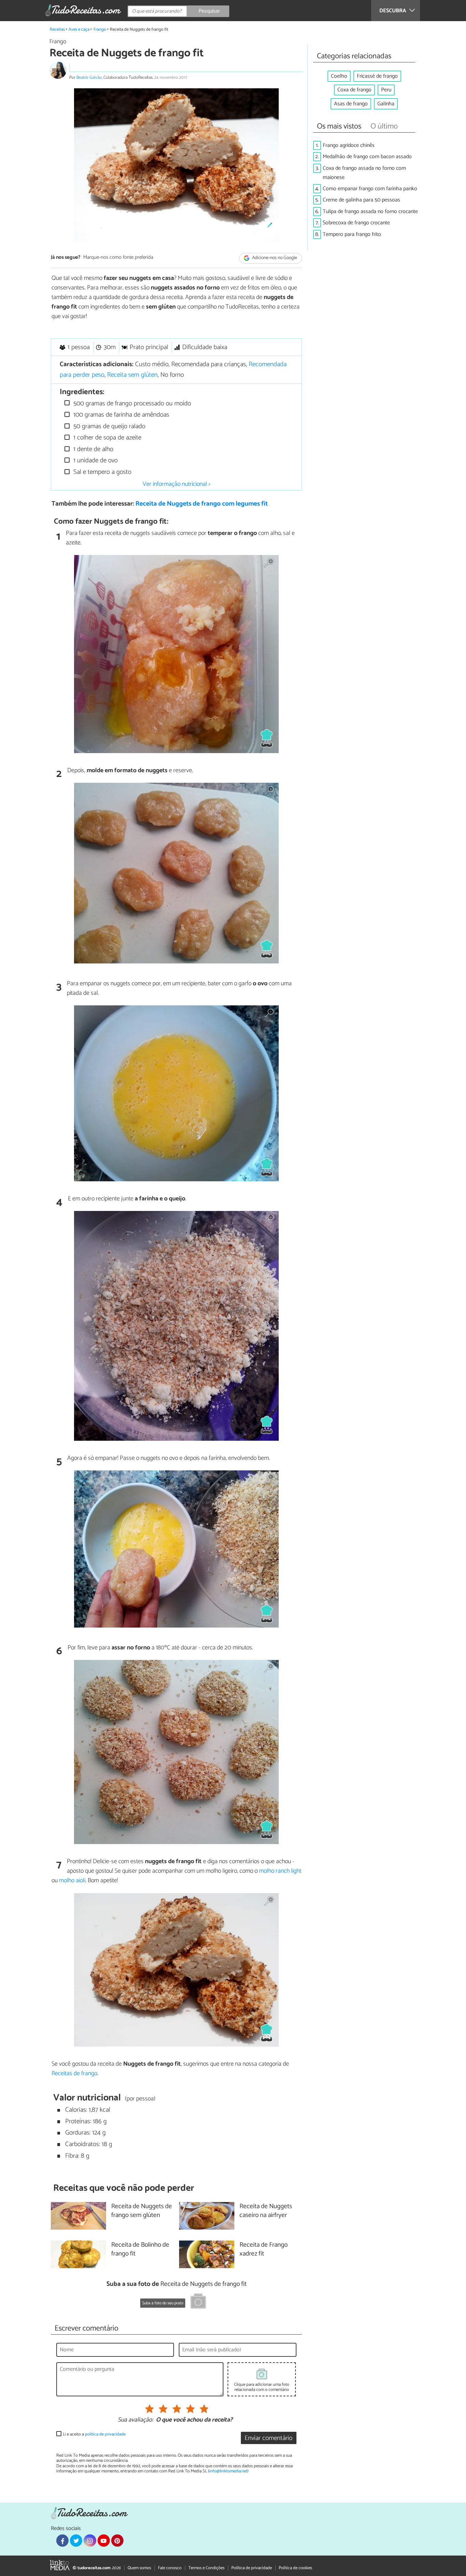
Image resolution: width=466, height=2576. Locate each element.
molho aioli (72, 1881)
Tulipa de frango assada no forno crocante (370, 212)
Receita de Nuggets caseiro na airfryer (266, 2211)
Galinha (386, 104)
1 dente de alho (92, 449)
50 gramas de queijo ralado (108, 426)
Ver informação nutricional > (177, 484)
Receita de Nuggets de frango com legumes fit (202, 504)
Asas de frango (351, 104)
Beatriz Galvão (89, 78)
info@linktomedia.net (228, 2471)
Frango (100, 29)
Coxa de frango (354, 90)
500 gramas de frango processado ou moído (131, 403)
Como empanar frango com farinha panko (370, 189)
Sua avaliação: (135, 2420)
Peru (386, 90)
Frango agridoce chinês (349, 145)
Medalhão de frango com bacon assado (367, 157)
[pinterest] (117, 2541)
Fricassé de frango (377, 76)
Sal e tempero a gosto (101, 472)
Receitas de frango (74, 2073)
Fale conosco (170, 2568)
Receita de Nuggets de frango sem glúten (142, 2211)
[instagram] (90, 2541)
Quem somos (139, 2568)
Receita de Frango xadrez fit (264, 2250)
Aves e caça (79, 29)
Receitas (57, 29)
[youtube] (104, 2541)
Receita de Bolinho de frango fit (140, 2250)
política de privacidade (105, 2434)
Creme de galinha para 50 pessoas (361, 200)
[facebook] (62, 2541)
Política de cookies (295, 2568)
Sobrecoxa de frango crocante (356, 223)
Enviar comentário (268, 2438)
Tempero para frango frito (352, 234)
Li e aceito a (94, 2434)
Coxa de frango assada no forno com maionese (364, 173)
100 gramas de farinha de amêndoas (120, 415)
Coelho (339, 76)
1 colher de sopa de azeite (106, 438)
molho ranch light (280, 1871)
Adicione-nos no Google (274, 258)
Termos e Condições (206, 2568)
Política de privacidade (252, 2568)
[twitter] (76, 2541)
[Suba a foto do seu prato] (198, 2302)
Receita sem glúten (132, 375)
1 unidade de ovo (95, 460)
